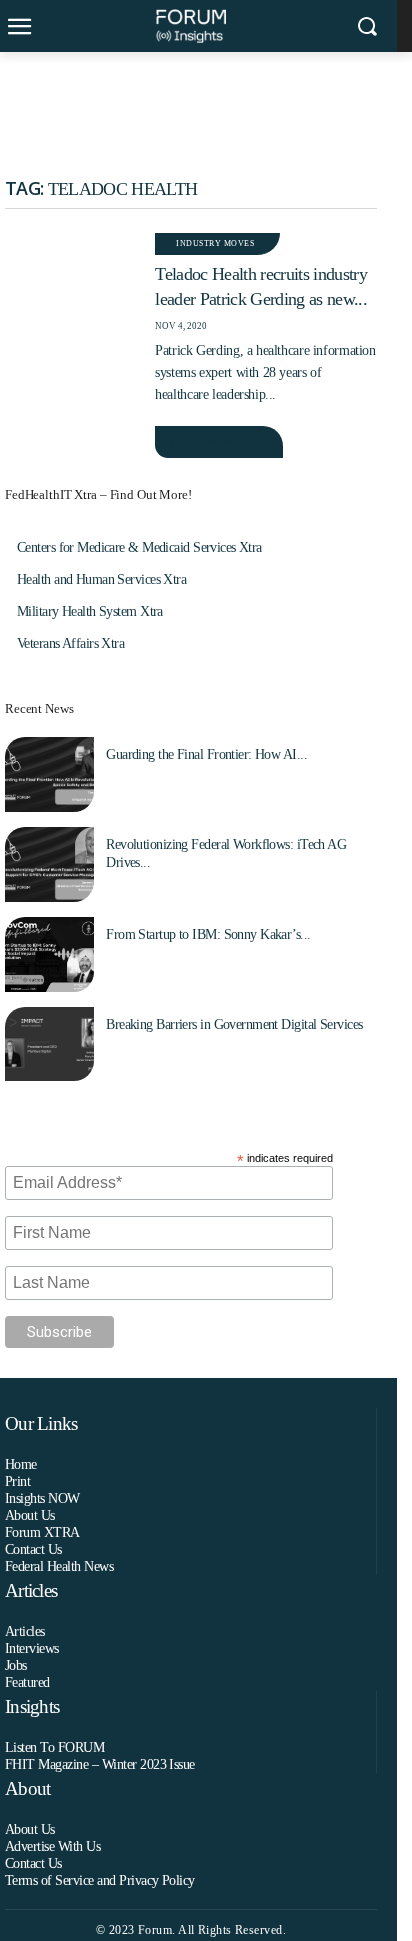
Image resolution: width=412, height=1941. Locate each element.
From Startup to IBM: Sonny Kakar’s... (208, 934)
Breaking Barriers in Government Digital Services (234, 1024)
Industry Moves (215, 243)
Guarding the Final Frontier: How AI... (206, 754)
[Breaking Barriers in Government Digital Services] (49, 1044)
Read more (203, 441)
